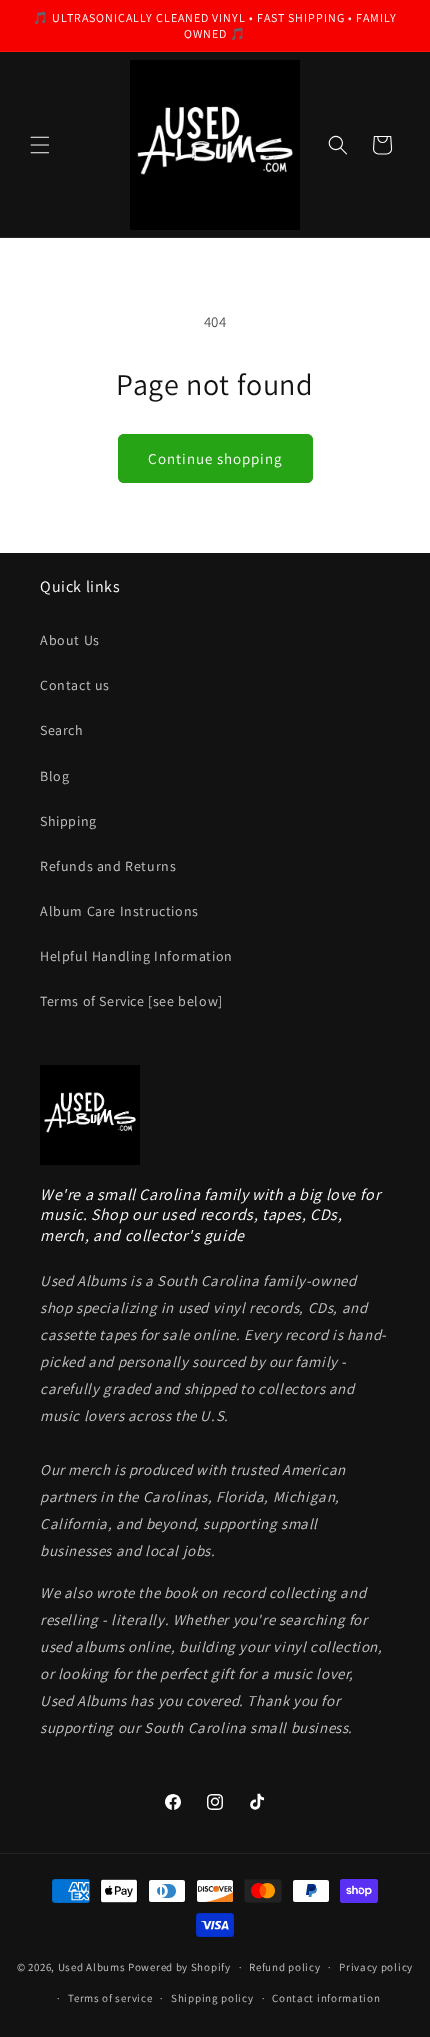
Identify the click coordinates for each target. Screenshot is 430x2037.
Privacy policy (376, 1967)
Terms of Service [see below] (131, 1001)
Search (62, 730)
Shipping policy (212, 1998)
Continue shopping (215, 458)
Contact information (326, 1998)
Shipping (68, 821)
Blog (54, 776)
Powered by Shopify (179, 1967)
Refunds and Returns (108, 866)
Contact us (75, 685)
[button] (40, 145)
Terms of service (110, 1998)
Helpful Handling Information (136, 956)
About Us (70, 640)
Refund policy (284, 1967)
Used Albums (93, 1967)
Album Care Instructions (119, 911)
